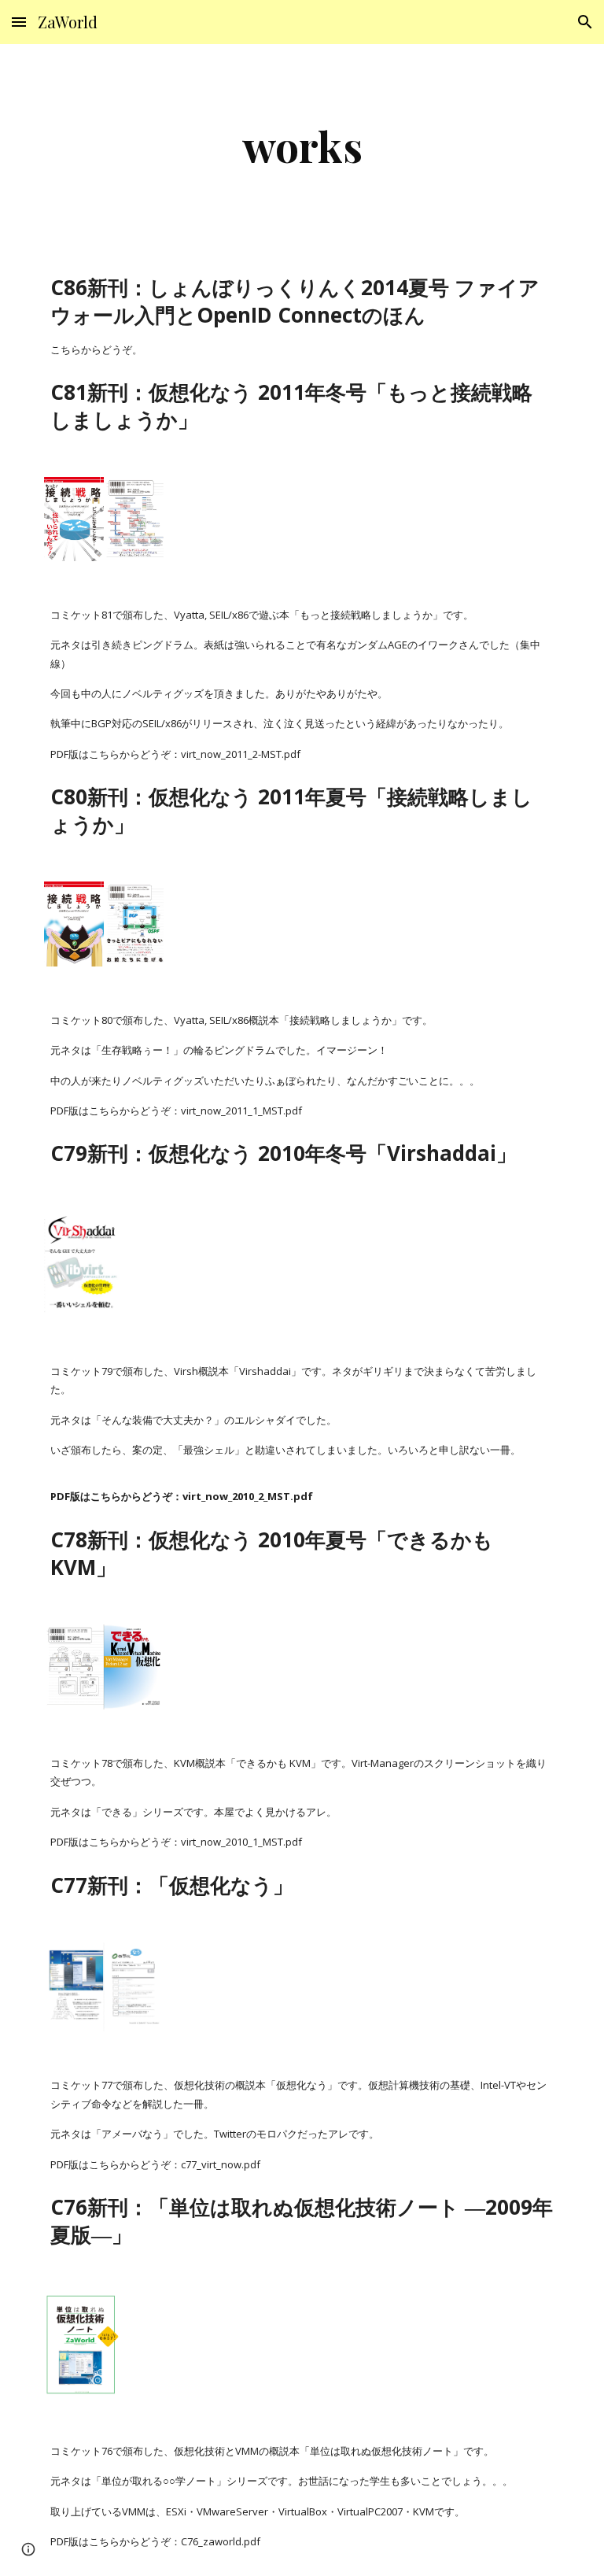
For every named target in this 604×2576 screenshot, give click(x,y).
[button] (19, 22)
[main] (302, 146)
